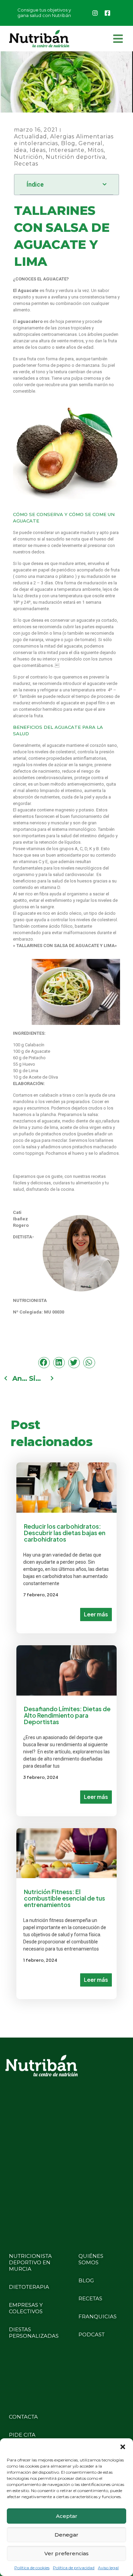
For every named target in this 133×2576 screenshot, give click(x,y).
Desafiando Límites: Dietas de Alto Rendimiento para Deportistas (67, 1715)
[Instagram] (95, 13)
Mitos (96, 150)
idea (20, 150)
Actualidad (31, 136)
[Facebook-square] (107, 13)
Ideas (38, 150)
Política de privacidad (74, 2568)
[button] (123, 2447)
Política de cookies (32, 2568)
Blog (68, 143)
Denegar (66, 2535)
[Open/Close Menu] (118, 39)
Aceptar (67, 2516)
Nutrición (28, 157)
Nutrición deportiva (76, 157)
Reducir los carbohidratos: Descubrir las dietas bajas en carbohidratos (65, 1533)
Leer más (96, 1614)
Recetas (26, 164)
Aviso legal (108, 2568)
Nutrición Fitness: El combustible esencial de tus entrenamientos (64, 1898)
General (91, 143)
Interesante (67, 150)
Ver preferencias (66, 2553)
